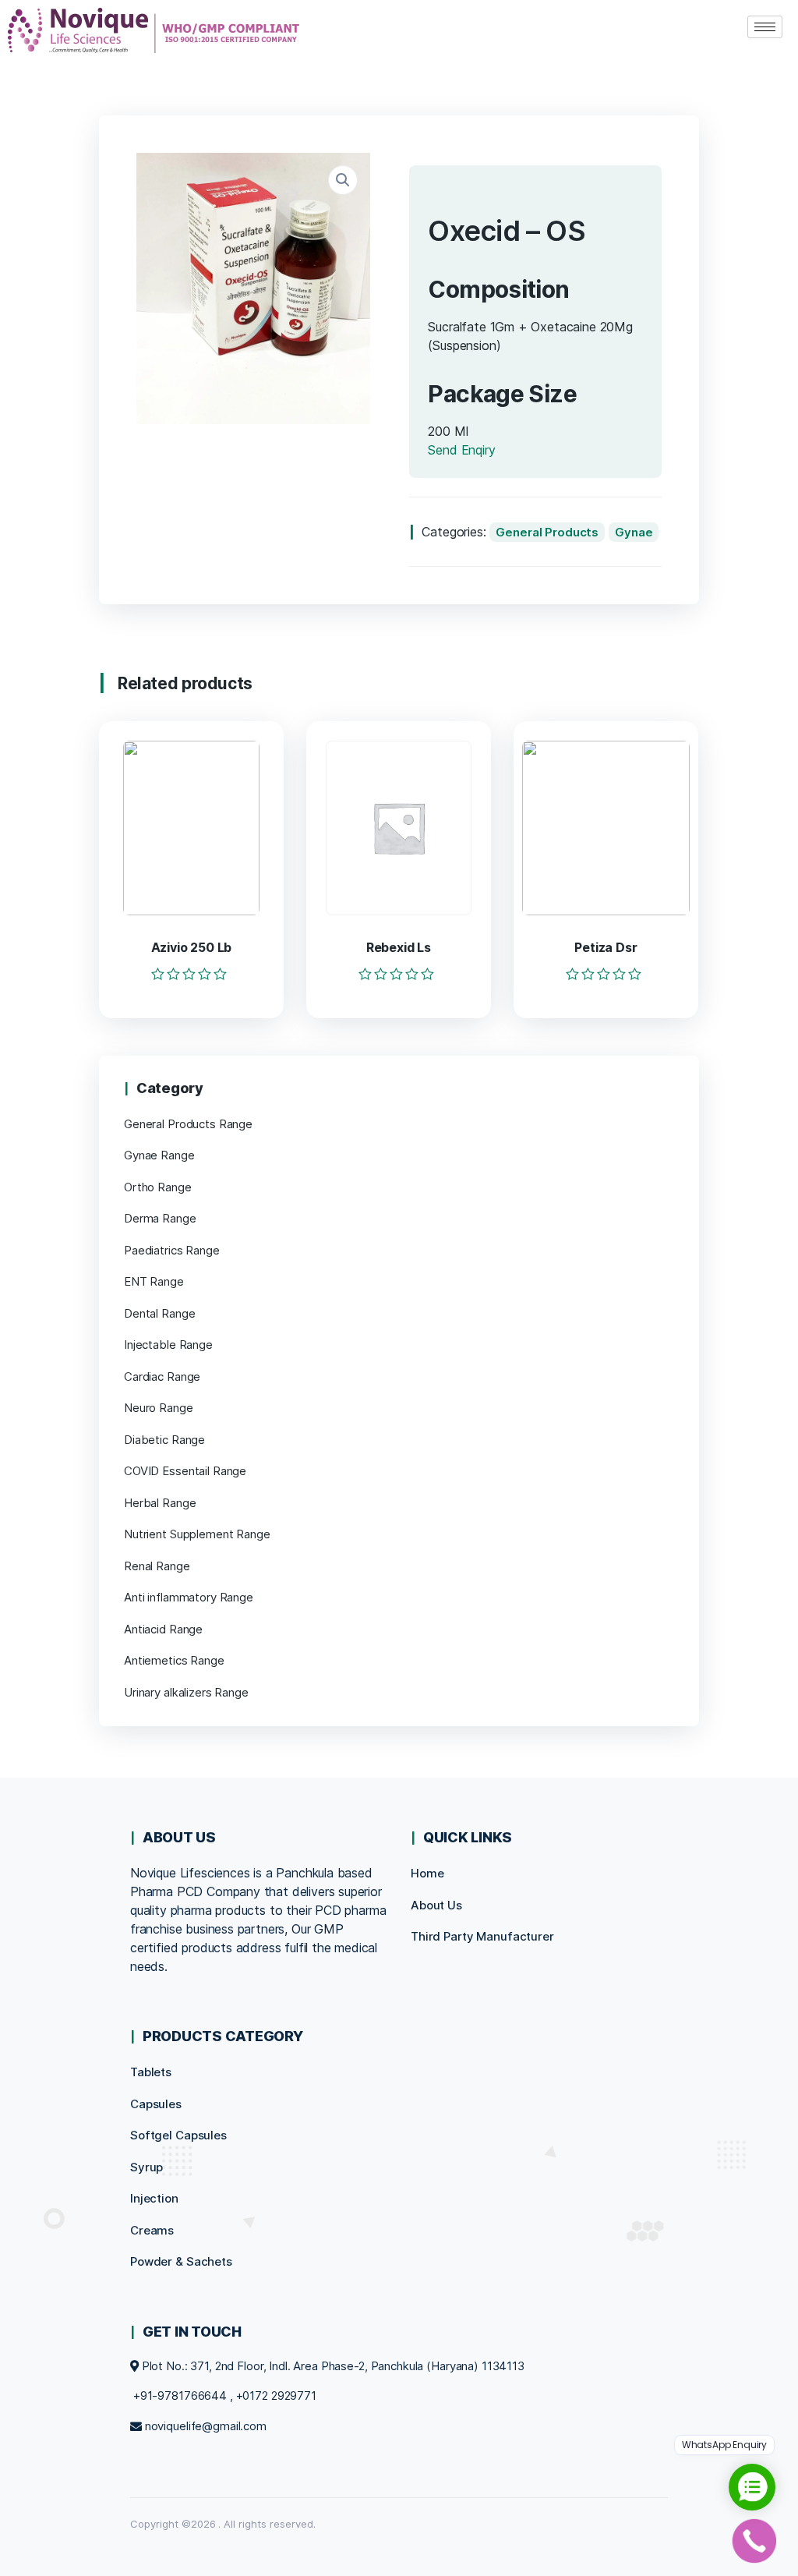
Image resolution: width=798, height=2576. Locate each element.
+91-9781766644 (180, 2396)
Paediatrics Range (172, 1250)
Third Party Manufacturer (482, 1936)
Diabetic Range (164, 1440)
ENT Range (154, 1281)
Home (427, 1873)
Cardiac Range (162, 1376)
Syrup (147, 2167)
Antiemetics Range (174, 1660)
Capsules (156, 2104)
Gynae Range (159, 1155)
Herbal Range (160, 1503)
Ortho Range (158, 1187)
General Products (547, 532)
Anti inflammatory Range (189, 1597)
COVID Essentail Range (185, 1471)
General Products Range (188, 1124)
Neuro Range (159, 1408)
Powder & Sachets (181, 2261)
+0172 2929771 (276, 2396)
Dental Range (159, 1313)
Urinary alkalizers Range (186, 1692)
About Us (436, 1905)
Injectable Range (168, 1345)
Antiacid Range (163, 1629)
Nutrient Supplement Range (197, 1534)
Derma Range (160, 1218)
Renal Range (157, 1566)
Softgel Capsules (178, 2135)
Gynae (634, 532)
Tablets (151, 2072)
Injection (154, 2198)
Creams (152, 2230)
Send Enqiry (461, 450)
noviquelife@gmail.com (206, 2426)
